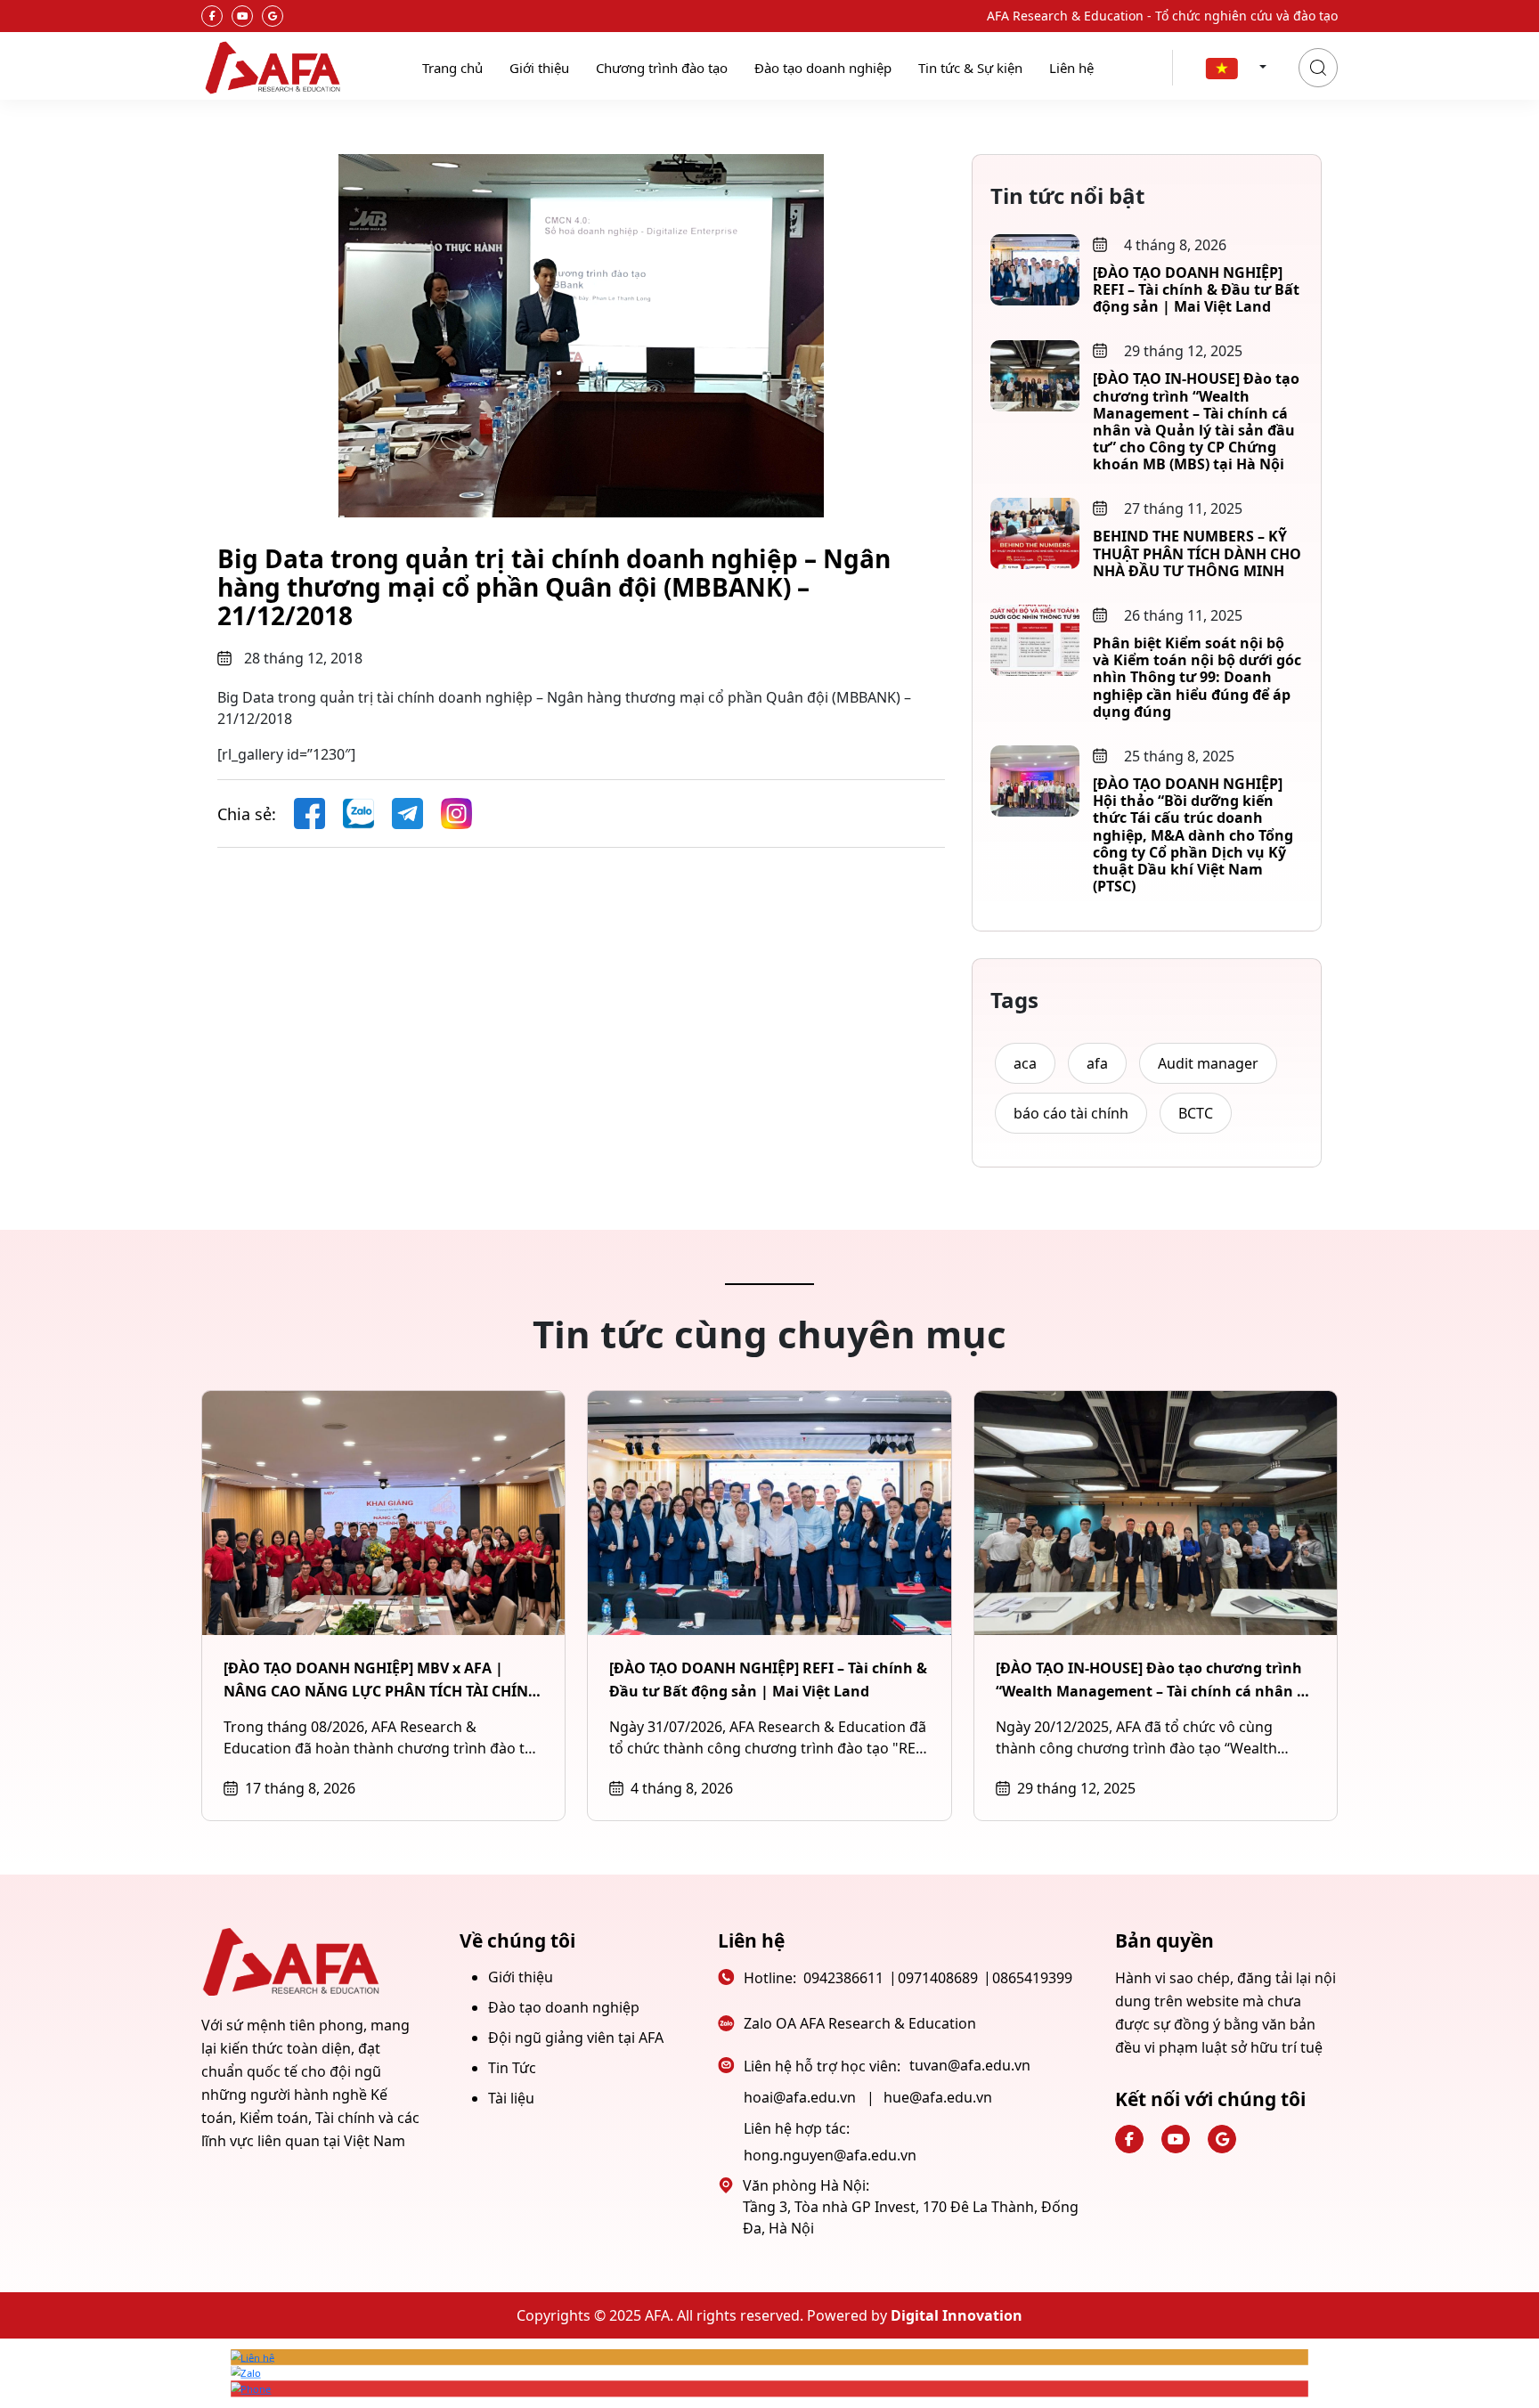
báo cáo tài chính (1071, 1113)
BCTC (1196, 1113)
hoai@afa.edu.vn (800, 2097)
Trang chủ (452, 68)
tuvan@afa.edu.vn (970, 2065)
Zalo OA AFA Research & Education (860, 2023)
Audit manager (1208, 1063)
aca (1025, 1063)
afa (1097, 1063)
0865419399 (1032, 1978)
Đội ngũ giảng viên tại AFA (576, 2038)
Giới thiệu (539, 68)
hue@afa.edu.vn (938, 2097)
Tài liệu (511, 2098)
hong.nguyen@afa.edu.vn (830, 2155)
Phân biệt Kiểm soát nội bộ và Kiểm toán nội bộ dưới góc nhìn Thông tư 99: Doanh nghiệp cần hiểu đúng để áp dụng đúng (1197, 677)
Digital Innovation (957, 2315)
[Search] (1318, 68)
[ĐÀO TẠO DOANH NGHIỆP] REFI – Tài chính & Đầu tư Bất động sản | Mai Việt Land (1196, 289)
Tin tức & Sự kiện (970, 68)
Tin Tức (512, 2068)
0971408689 (938, 1978)
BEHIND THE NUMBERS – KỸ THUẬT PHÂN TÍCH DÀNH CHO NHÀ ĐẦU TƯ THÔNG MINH (1197, 553)
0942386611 (843, 1978)
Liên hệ (1071, 68)
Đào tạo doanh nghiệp (823, 68)
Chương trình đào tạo (662, 68)
